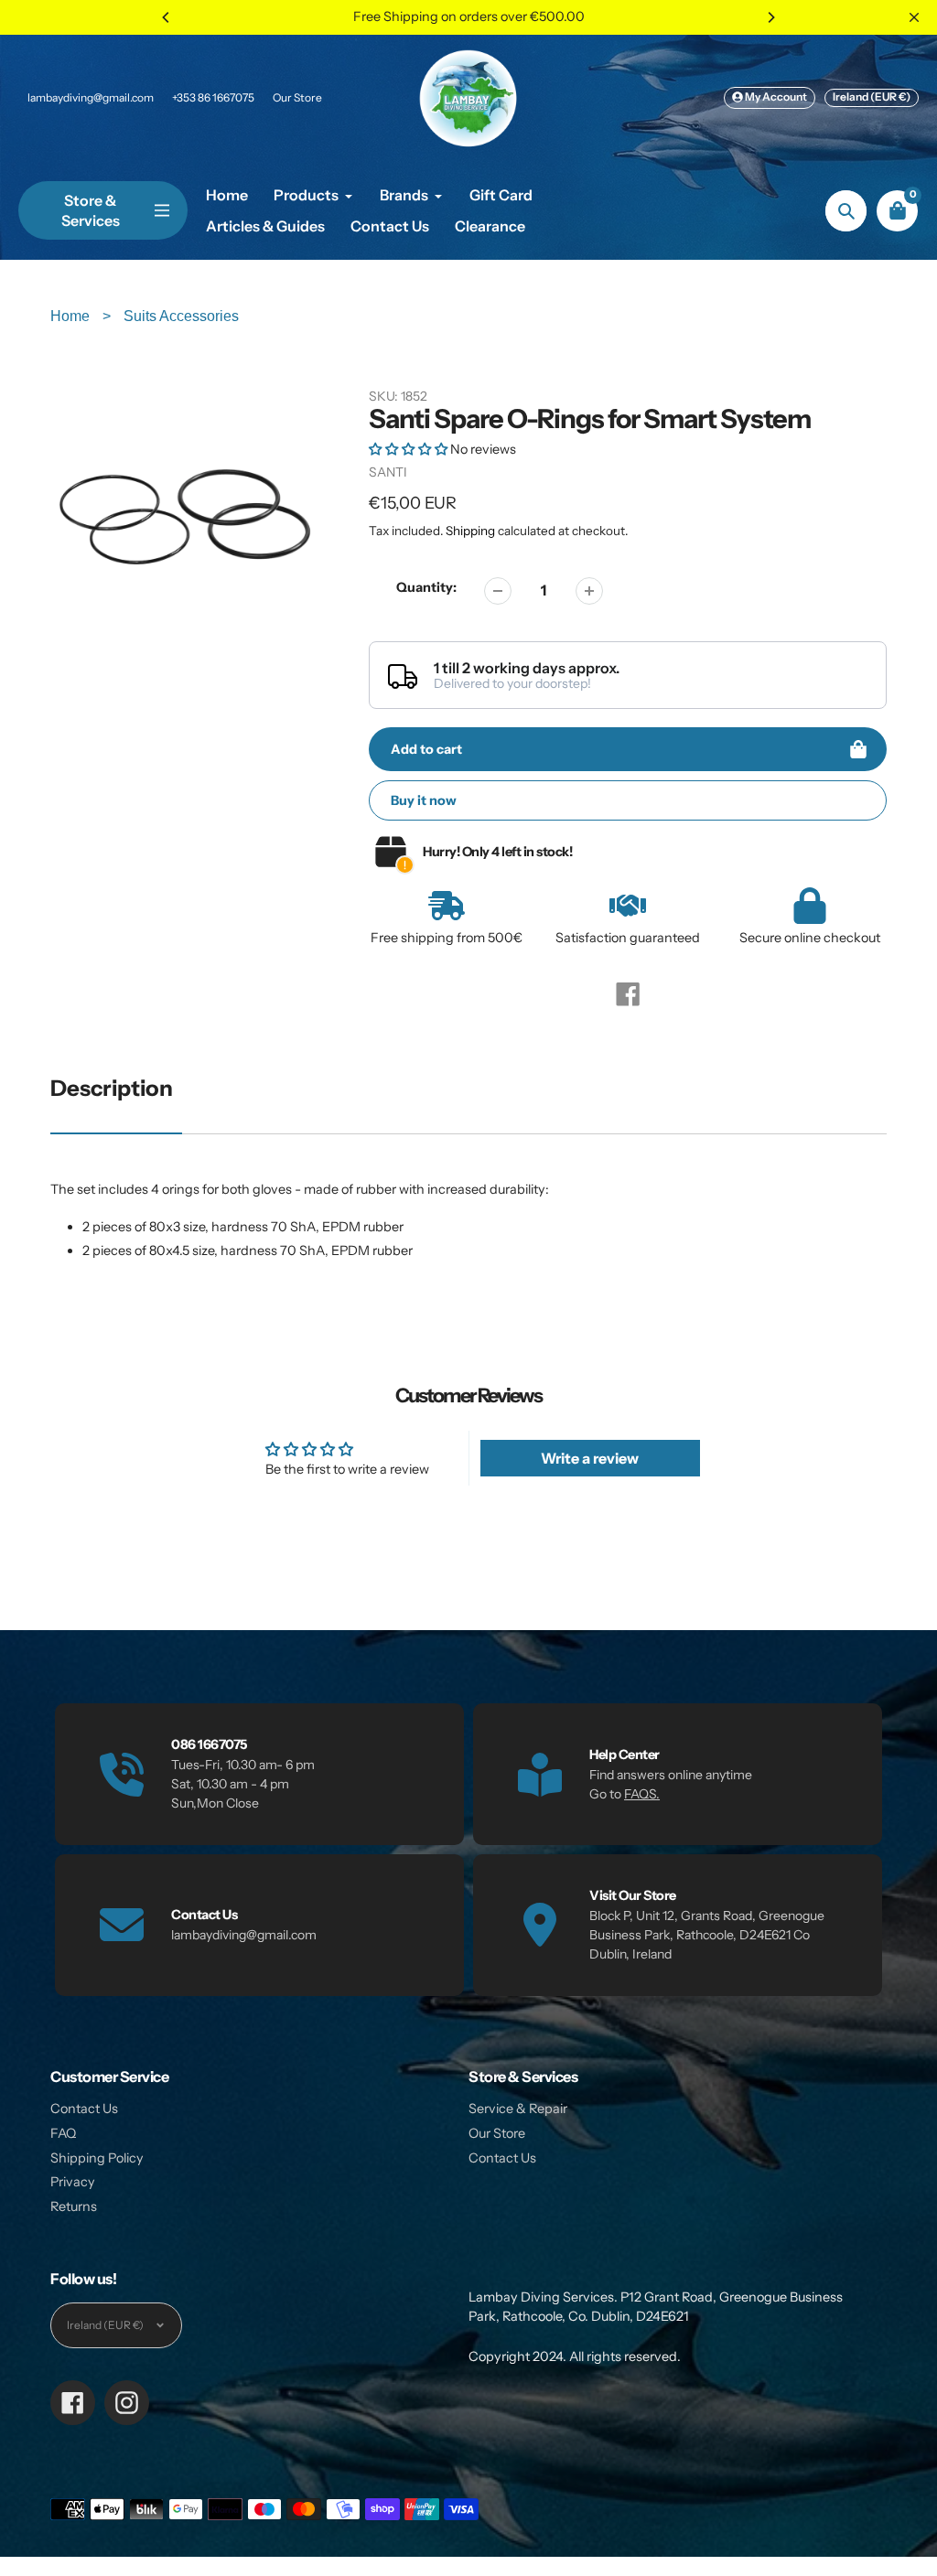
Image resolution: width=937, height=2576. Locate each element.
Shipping (470, 531)
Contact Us (84, 2109)
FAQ (63, 2133)
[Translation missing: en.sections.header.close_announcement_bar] (914, 17)
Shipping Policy (97, 2158)
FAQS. (642, 1794)
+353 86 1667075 (213, 97)
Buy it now (424, 800)
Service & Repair (518, 2109)
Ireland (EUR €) (872, 97)
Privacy (73, 2182)
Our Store (297, 97)
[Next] (770, 17)
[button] (409, 449)
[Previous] (167, 17)
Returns (74, 2206)
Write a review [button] (590, 1458)
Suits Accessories (181, 316)
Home (72, 316)
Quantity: (426, 587)
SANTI (388, 472)
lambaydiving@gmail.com (91, 97)
